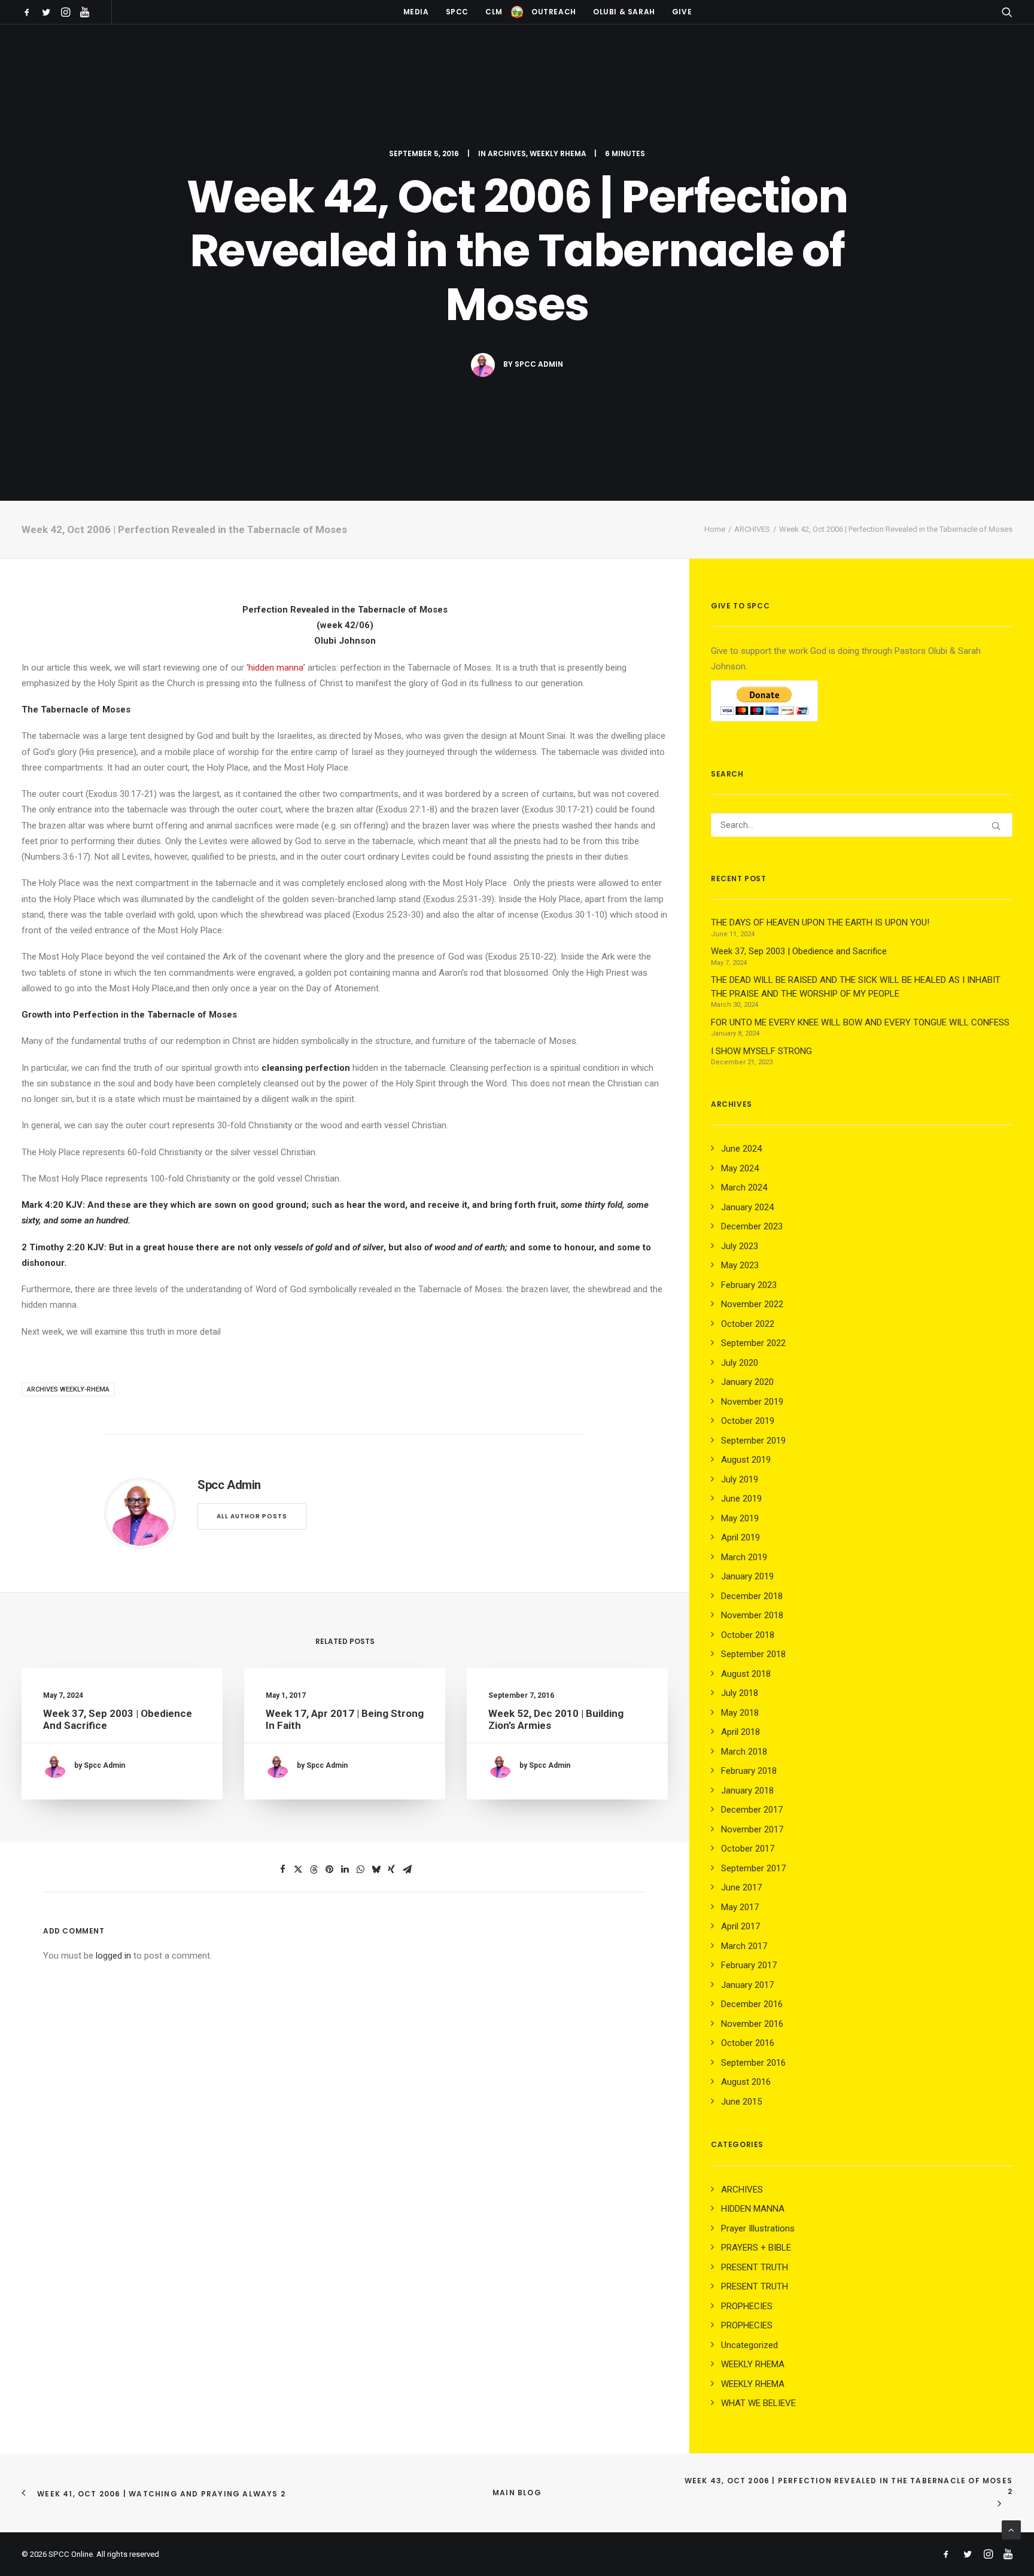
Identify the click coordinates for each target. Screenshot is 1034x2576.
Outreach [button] (554, 12)
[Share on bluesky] (376, 1869)
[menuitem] (29, 12)
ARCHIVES (507, 153)
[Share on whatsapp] (360, 1869)
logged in (113, 1956)
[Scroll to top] (1011, 2529)
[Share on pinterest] (329, 1869)
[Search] (862, 825)
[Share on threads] (314, 1869)
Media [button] (416, 12)
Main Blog (517, 2493)
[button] (29, 12)
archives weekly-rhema (68, 1389)
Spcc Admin (539, 364)
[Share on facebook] (282, 1869)
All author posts (252, 1516)
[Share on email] (407, 1869)
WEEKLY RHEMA (558, 153)
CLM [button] (494, 12)
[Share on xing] (391, 1869)
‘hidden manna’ (276, 668)
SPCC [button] (457, 12)
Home (715, 529)
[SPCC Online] (517, 12)
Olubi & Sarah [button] (624, 12)
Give (682, 12)
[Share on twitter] (298, 1869)
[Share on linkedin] (345, 1869)
